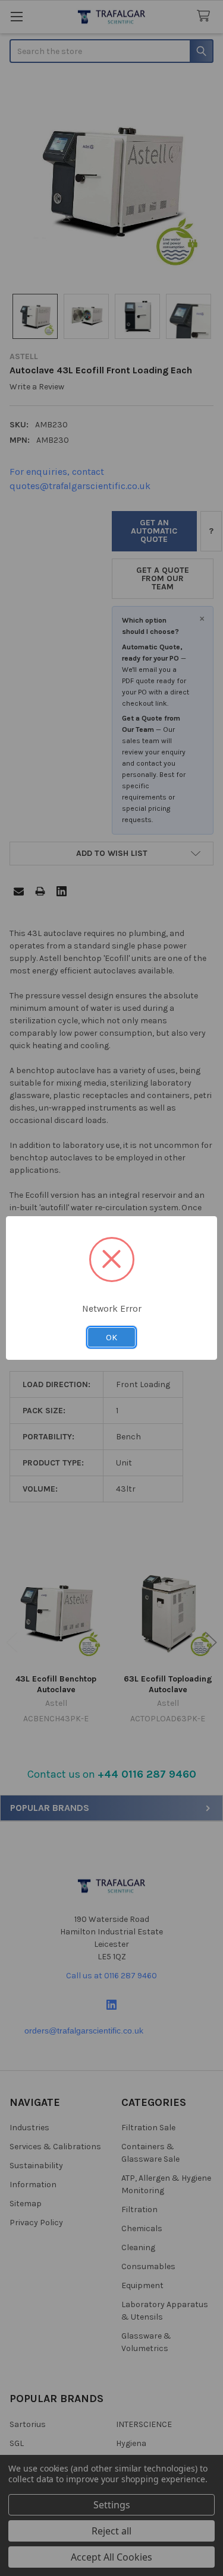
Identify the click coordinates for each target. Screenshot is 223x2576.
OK (111, 1337)
